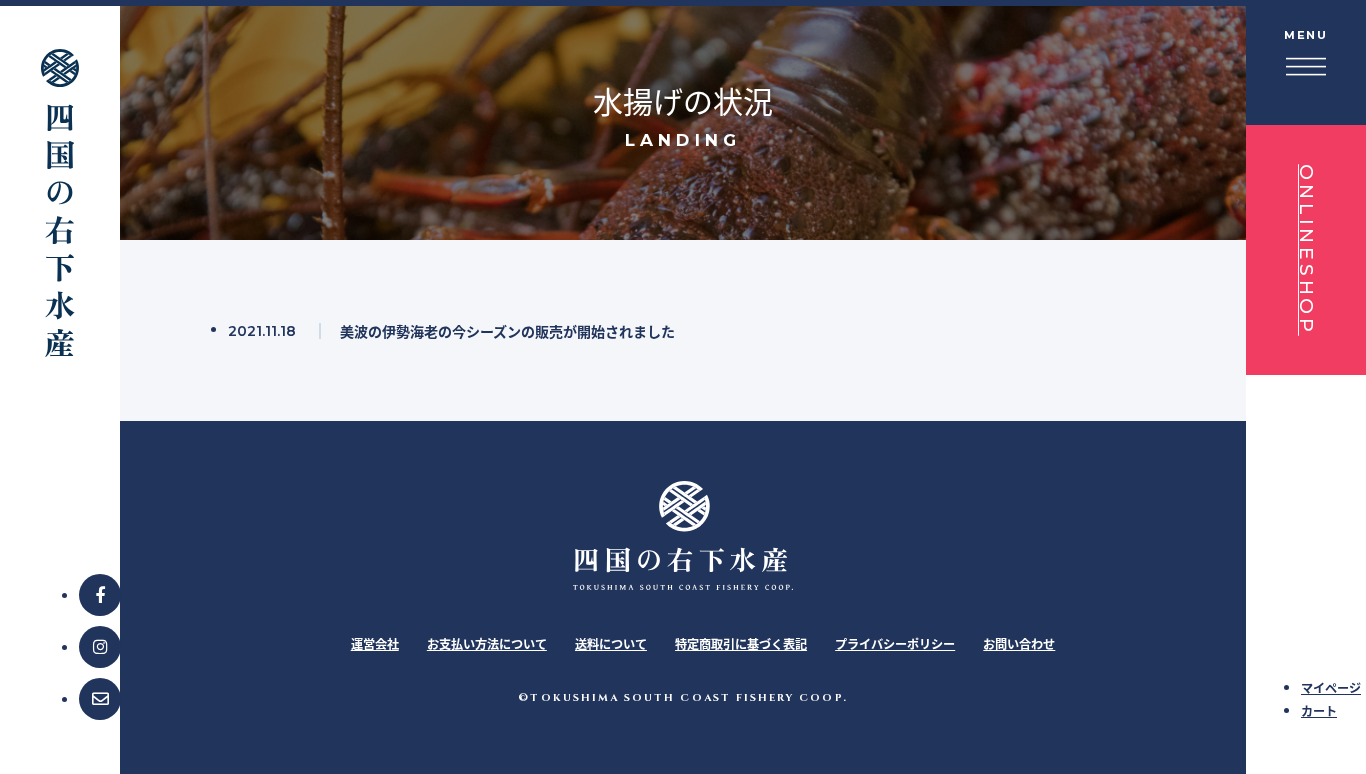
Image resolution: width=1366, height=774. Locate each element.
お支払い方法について (487, 644)
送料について (611, 644)
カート (1319, 711)
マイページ (1331, 688)
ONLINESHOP (1306, 250)
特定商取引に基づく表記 (741, 644)
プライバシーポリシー (895, 644)
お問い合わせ (1019, 644)
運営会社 (375, 644)
